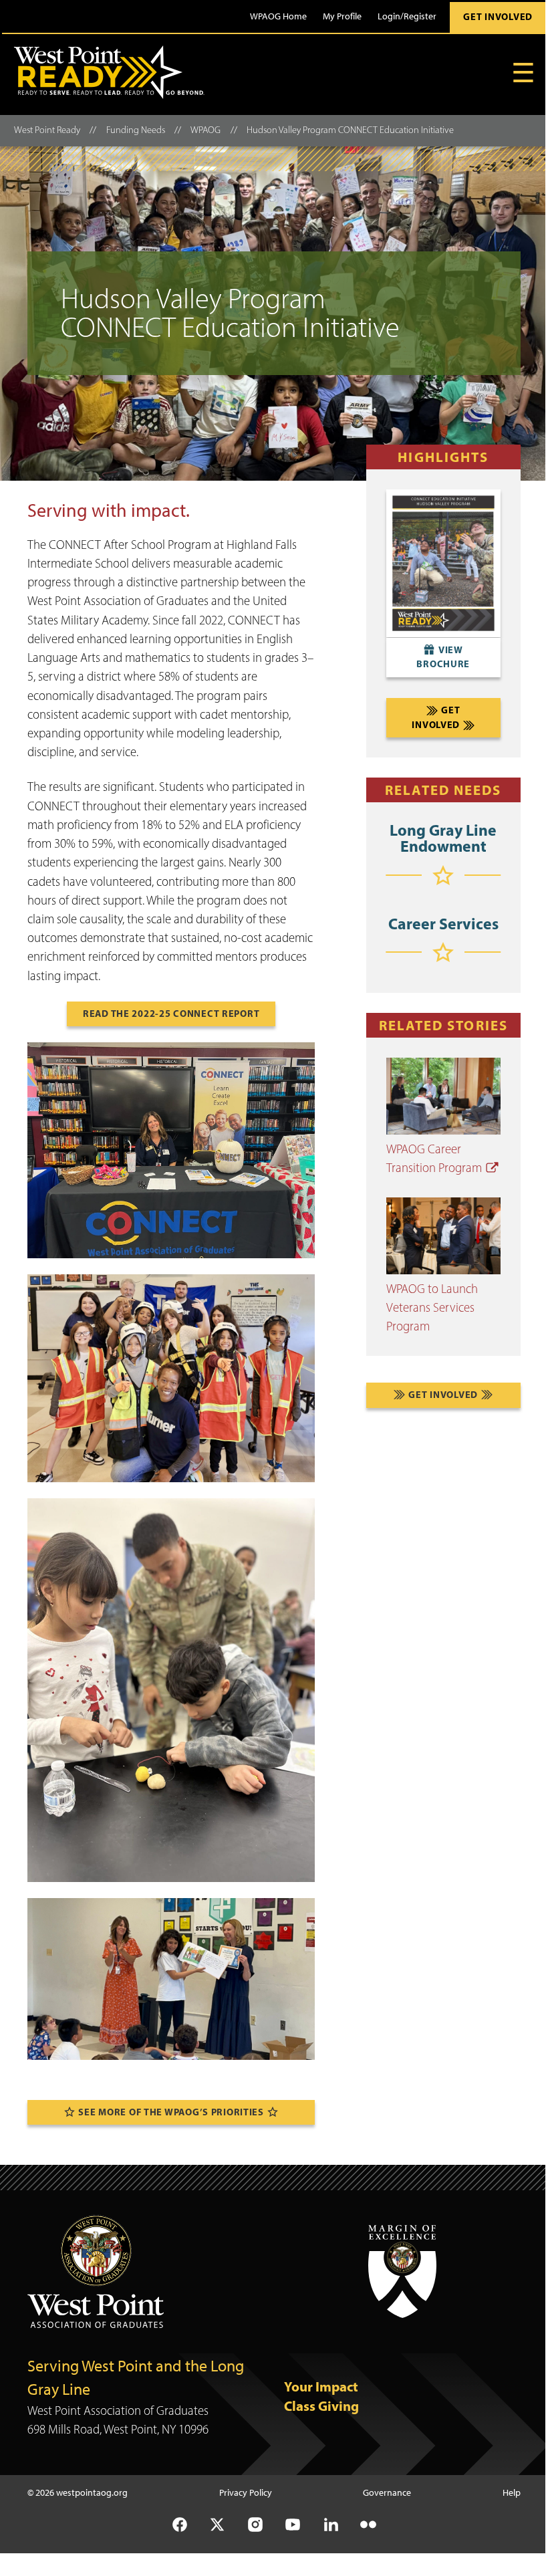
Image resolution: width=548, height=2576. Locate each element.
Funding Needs (136, 130)
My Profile (342, 16)
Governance (387, 2492)
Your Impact (321, 2386)
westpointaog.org (92, 2492)
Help (512, 2492)
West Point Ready (47, 130)
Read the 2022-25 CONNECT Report (171, 1014)
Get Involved (498, 17)
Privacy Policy (246, 2492)
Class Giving (321, 2406)
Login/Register (407, 16)
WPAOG (205, 130)
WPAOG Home (278, 16)
